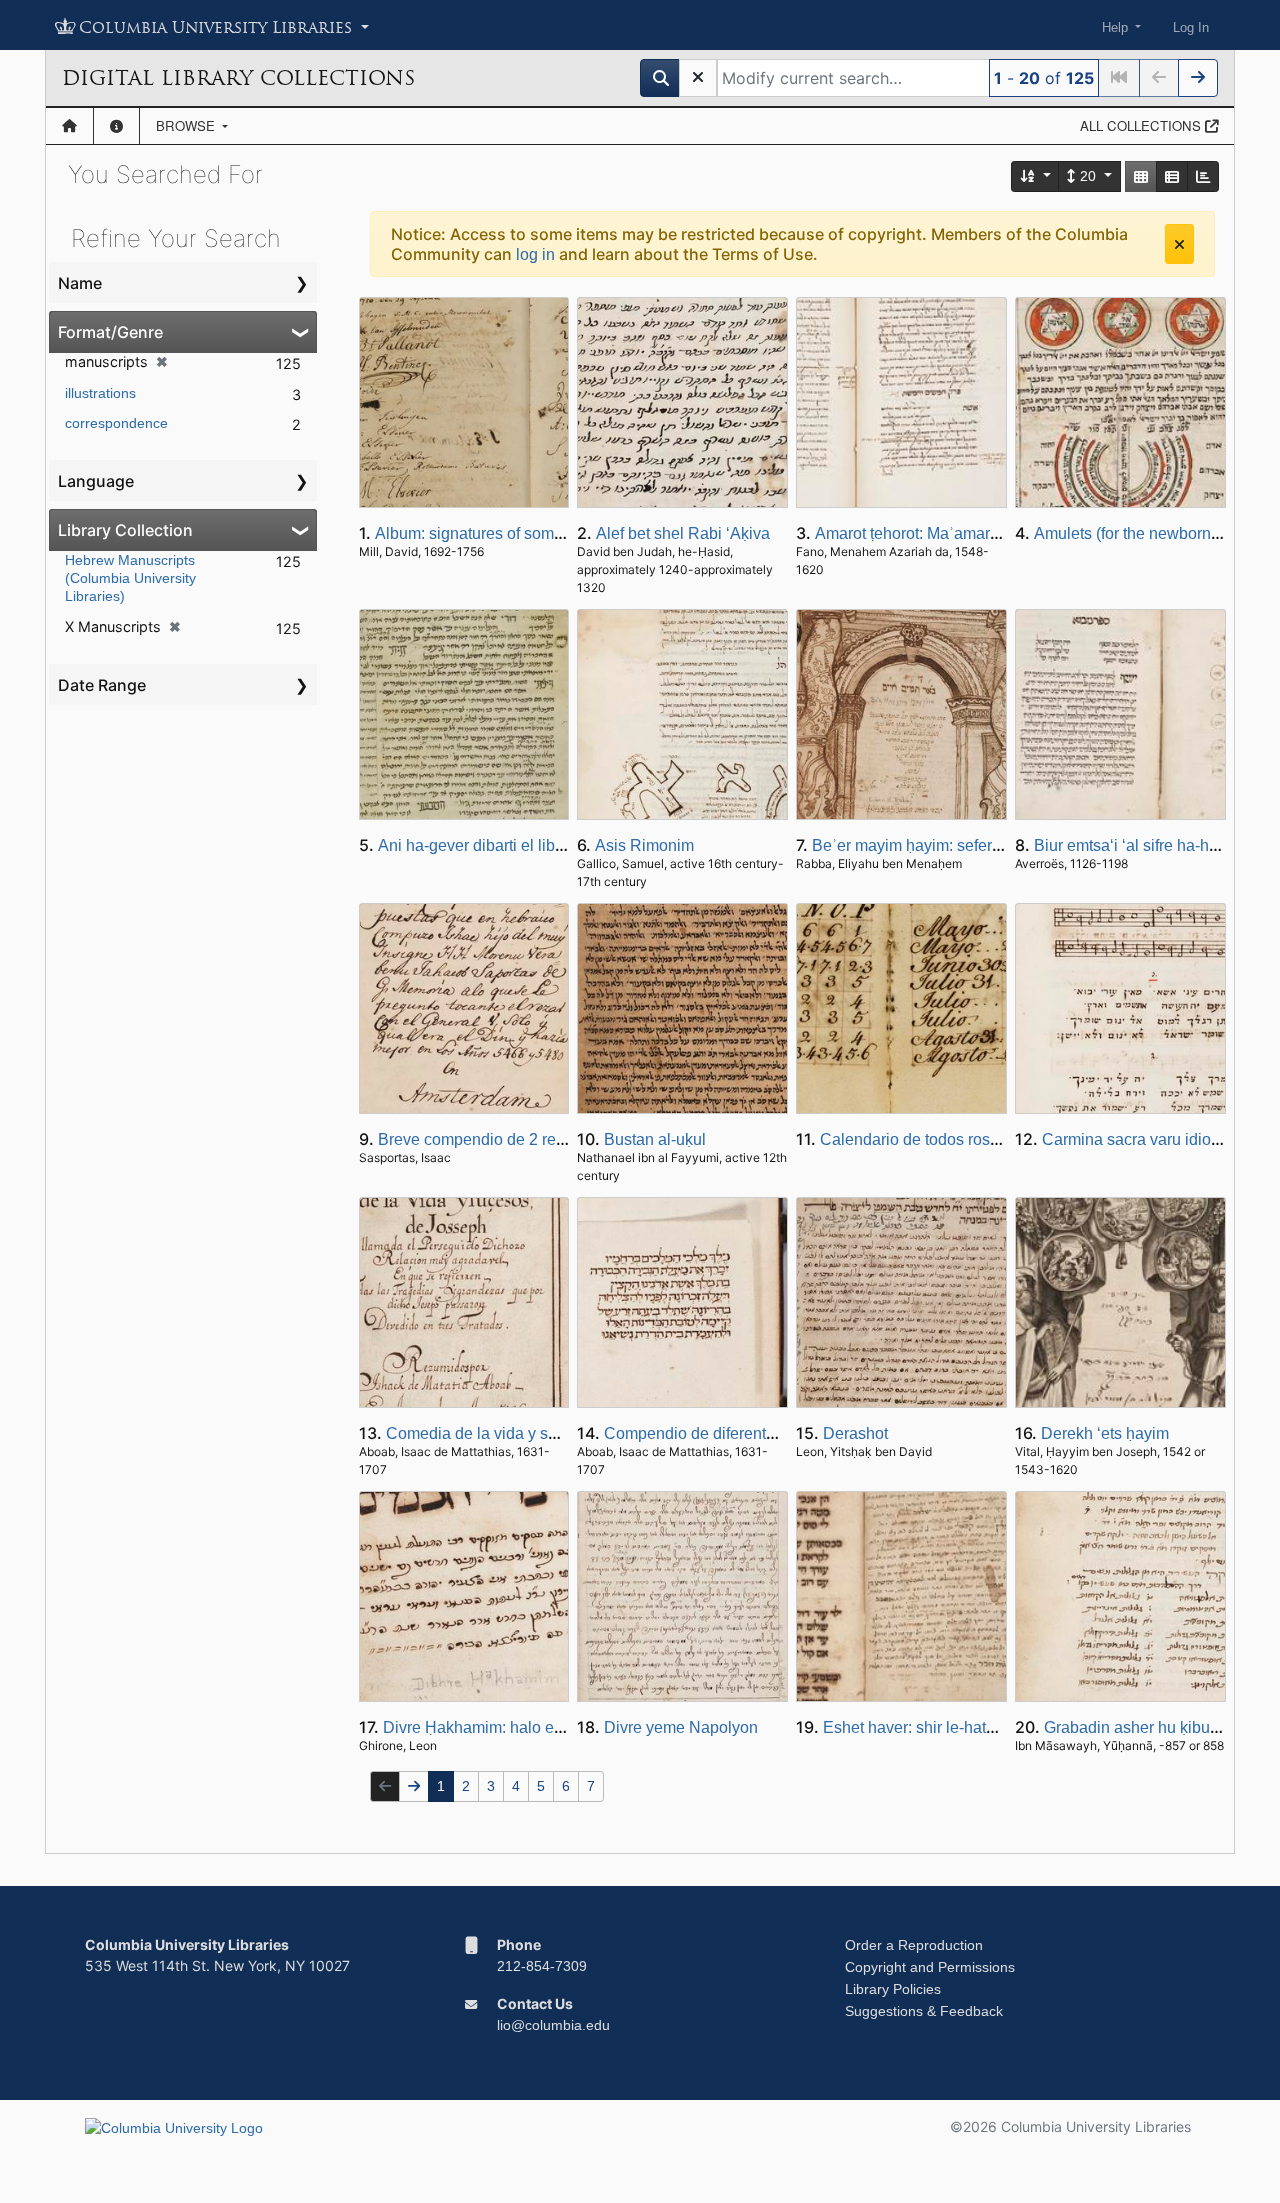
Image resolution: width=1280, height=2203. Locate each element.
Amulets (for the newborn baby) (1144, 533)
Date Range (102, 685)
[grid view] (1141, 176)
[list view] (1172, 176)
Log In (1191, 27)
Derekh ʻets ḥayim (1105, 1433)
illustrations (100, 393)
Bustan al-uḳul (655, 1139)
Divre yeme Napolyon (681, 1727)
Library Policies (893, 1989)
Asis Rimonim (644, 845)
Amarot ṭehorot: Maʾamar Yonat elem (944, 533)
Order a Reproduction (914, 1945)
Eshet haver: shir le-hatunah (922, 1727)
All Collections (1142, 125)
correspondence (116, 423)
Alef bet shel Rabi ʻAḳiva (683, 533)
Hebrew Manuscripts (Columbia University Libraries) (130, 578)
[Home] (69, 126)
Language (96, 481)
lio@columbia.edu (553, 2025)
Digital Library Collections (238, 78)
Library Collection (125, 530)
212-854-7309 (542, 1966)
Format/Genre (110, 332)
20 (1088, 176)
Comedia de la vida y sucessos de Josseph (539, 1433)
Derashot (855, 1433)
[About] (116, 126)
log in (535, 254)
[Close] (1179, 244)
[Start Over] (698, 78)
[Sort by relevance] (1036, 176)
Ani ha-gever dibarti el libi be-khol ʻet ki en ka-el (546, 845)
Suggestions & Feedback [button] (924, 2011)
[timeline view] (1203, 176)
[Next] (1198, 78)
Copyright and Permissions (930, 1967)
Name (80, 283)
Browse (187, 125)
